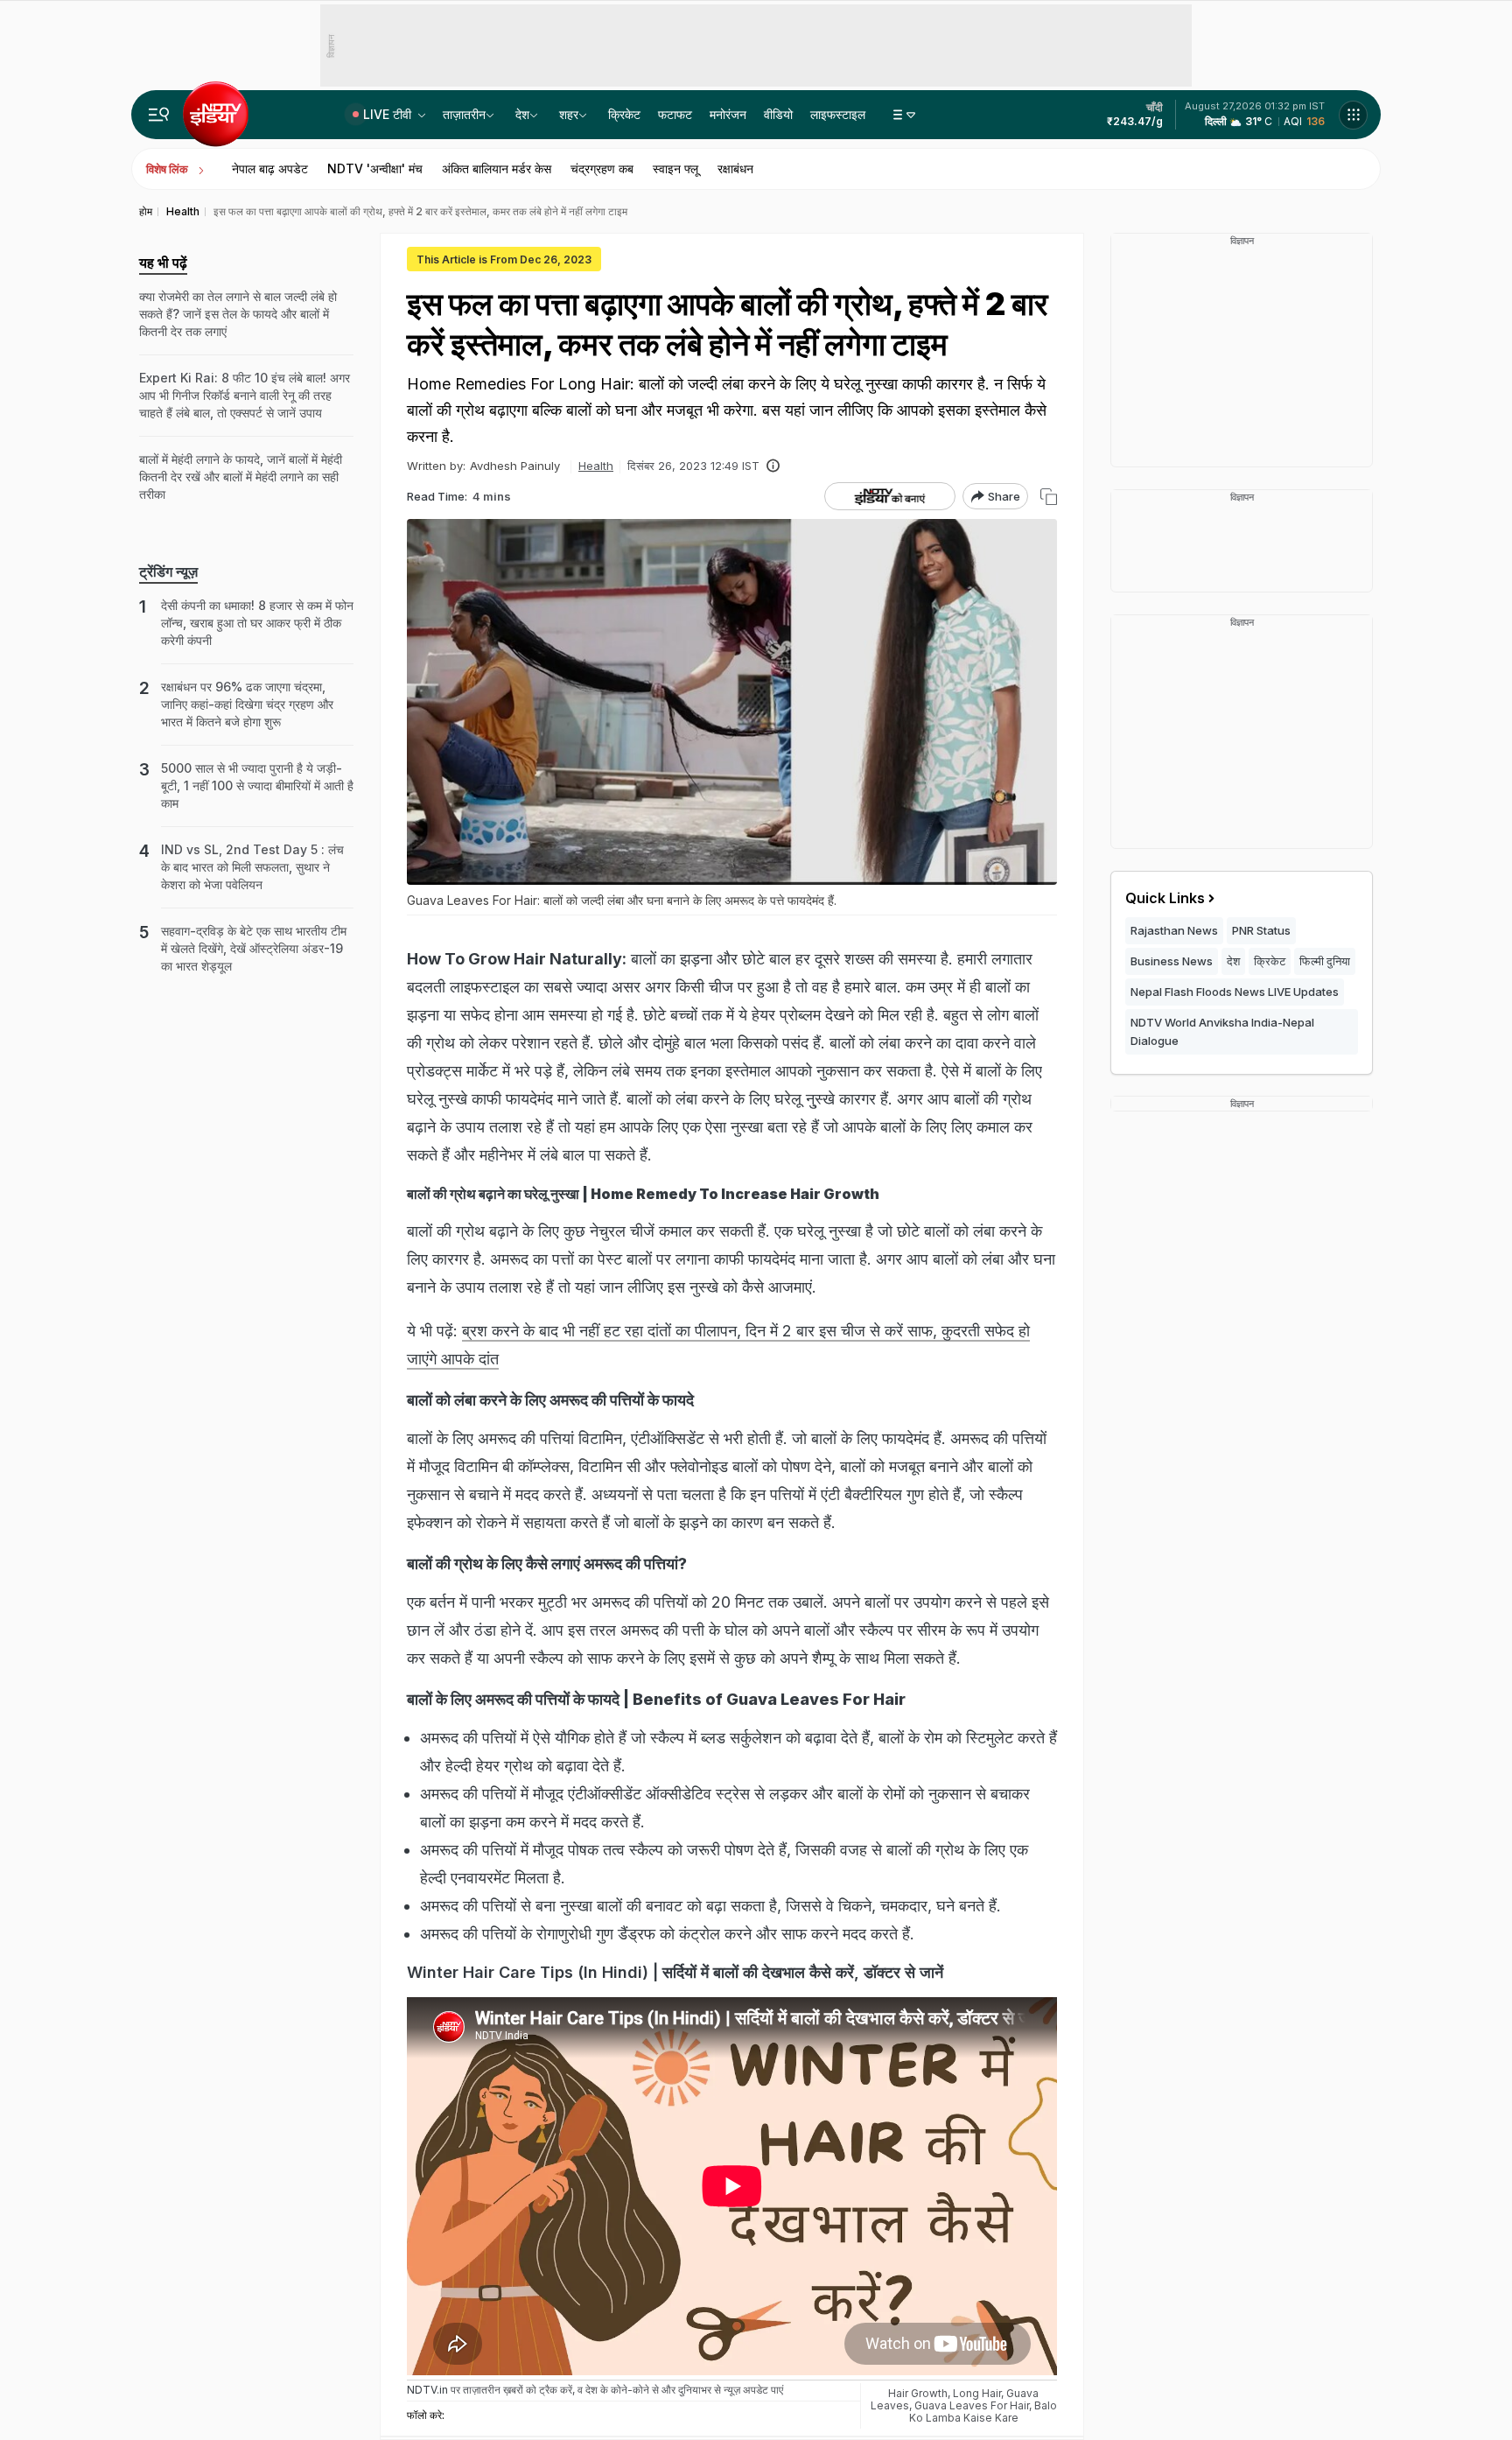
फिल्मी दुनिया (1325, 961)
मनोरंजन (728, 114)
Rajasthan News (1174, 930)
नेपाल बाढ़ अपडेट (270, 168)
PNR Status (1261, 930)
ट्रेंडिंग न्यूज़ (168, 571)
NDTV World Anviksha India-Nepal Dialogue (1222, 1031)
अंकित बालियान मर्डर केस (497, 168)
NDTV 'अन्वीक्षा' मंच (375, 168)
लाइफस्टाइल (838, 114)
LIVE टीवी (389, 114)
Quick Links (1165, 898)
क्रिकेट (624, 114)
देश (522, 114)
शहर (569, 114)
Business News (1172, 961)
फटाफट (675, 114)
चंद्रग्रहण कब (602, 168)
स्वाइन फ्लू (675, 168)
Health (596, 466)
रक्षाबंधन (735, 168)
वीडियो (778, 114)
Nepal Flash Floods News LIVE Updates (1235, 992)
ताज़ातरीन (464, 114)
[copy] (1049, 497)
